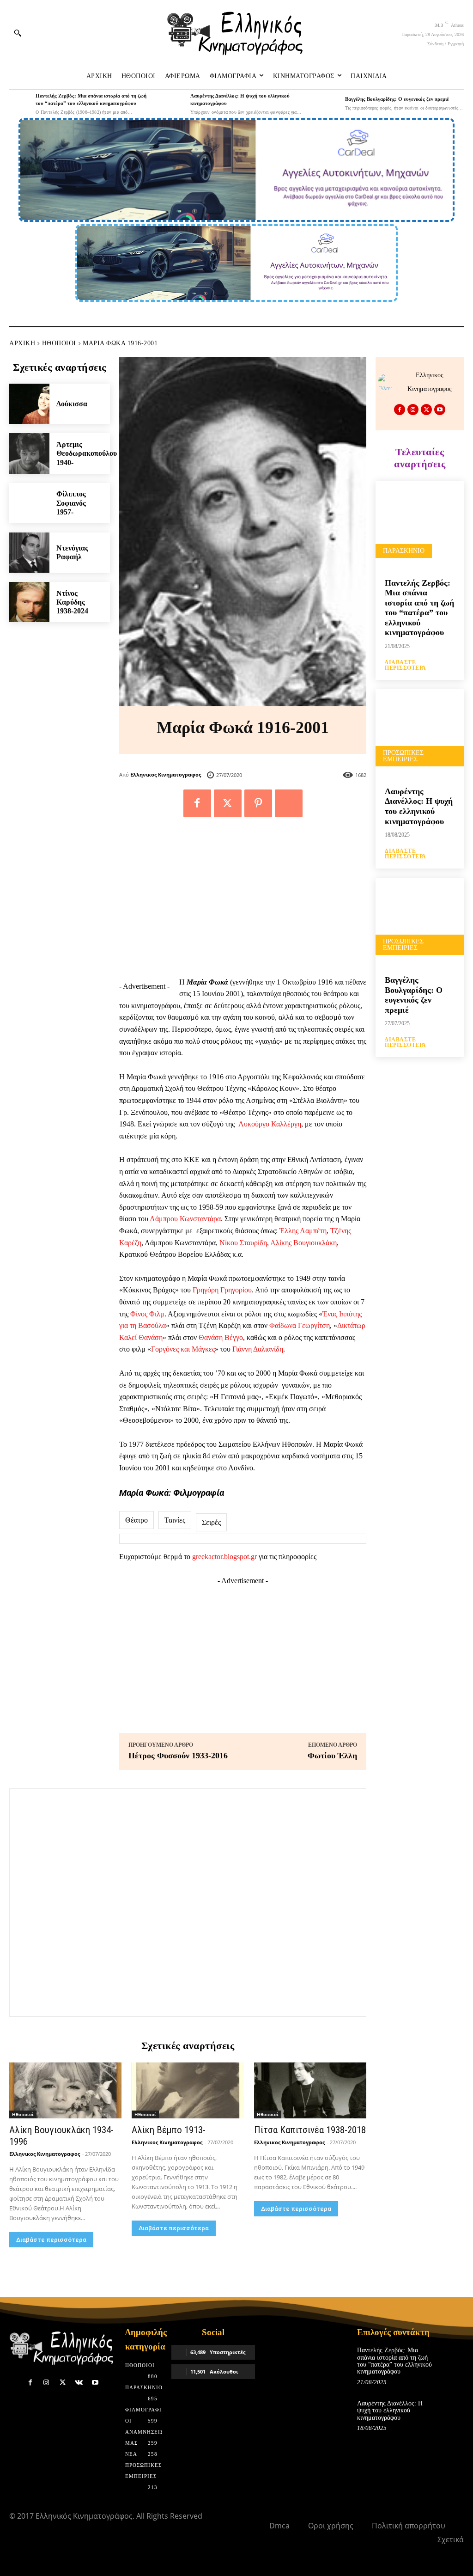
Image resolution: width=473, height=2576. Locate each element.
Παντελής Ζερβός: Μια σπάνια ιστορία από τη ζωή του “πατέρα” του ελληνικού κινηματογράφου (419, 608)
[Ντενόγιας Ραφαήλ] (29, 553)
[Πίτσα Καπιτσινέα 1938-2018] (310, 2090)
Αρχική (22, 343)
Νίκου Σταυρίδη (243, 1243)
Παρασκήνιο (404, 551)
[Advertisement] (243, 902)
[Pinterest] (258, 803)
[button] (18, 33)
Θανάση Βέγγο (221, 1337)
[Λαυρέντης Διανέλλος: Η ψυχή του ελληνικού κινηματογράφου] (175, 103)
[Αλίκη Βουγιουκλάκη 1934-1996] (65, 2090)
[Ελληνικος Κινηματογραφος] (388, 382)
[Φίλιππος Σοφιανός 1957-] (29, 503)
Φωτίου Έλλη (332, 1756)
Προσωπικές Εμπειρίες (403, 756)
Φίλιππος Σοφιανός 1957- (71, 503)
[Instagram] (413, 410)
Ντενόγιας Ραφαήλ (72, 552)
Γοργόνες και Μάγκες (183, 1349)
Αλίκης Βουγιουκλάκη (303, 1243)
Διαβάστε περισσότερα (51, 2240)
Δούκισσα (72, 404)
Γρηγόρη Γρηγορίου (222, 1290)
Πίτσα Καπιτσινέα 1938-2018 (310, 2130)
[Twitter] (228, 803)
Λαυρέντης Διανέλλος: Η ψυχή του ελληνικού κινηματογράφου (419, 806)
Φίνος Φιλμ (147, 1314)
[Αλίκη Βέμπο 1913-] (188, 2090)
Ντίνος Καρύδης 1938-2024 (72, 602)
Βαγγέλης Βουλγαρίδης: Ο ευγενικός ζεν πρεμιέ (397, 99)
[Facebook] (197, 803)
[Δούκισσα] (29, 404)
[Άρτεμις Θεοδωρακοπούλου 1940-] (29, 453)
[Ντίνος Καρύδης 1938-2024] (29, 602)
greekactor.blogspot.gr (224, 1557)
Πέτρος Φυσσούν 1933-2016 (178, 1756)
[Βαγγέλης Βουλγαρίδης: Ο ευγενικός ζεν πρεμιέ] (329, 103)
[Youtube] (440, 410)
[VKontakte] (79, 2383)
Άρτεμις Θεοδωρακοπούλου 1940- (87, 453)
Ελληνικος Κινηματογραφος (166, 774)
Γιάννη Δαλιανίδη (258, 1349)
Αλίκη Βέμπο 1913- (169, 2130)
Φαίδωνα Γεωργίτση (300, 1325)
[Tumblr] (289, 803)
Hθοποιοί (59, 343)
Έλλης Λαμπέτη (303, 1231)
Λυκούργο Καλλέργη (270, 1124)
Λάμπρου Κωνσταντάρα (185, 1219)
